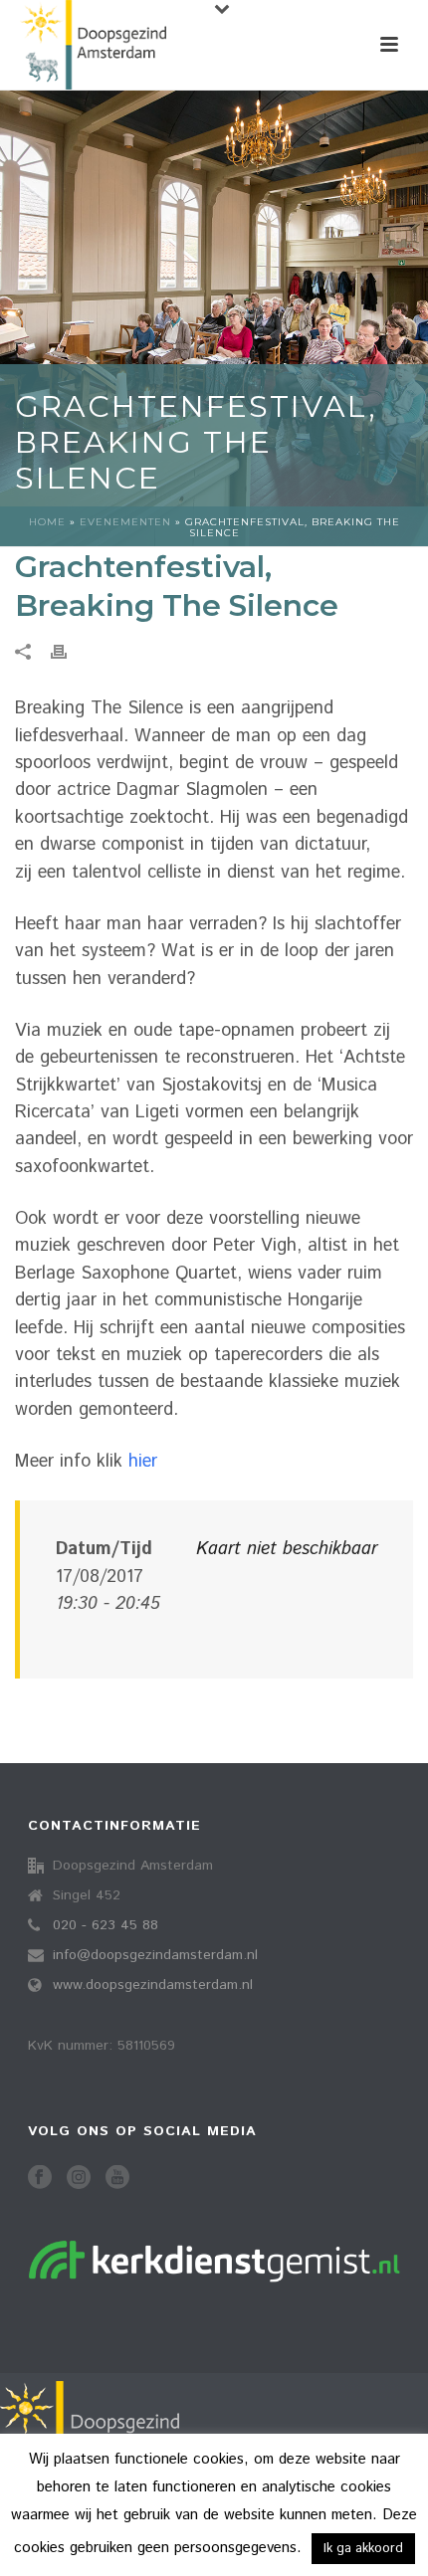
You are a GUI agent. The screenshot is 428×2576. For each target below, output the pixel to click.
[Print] (69, 652)
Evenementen (125, 522)
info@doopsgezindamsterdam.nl (155, 1955)
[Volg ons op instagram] (79, 2179)
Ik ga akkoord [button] (363, 2549)
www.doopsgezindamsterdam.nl (153, 1985)
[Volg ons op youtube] (117, 2179)
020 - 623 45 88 (106, 1925)
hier (143, 1462)
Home (47, 522)
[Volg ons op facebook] (40, 2179)
